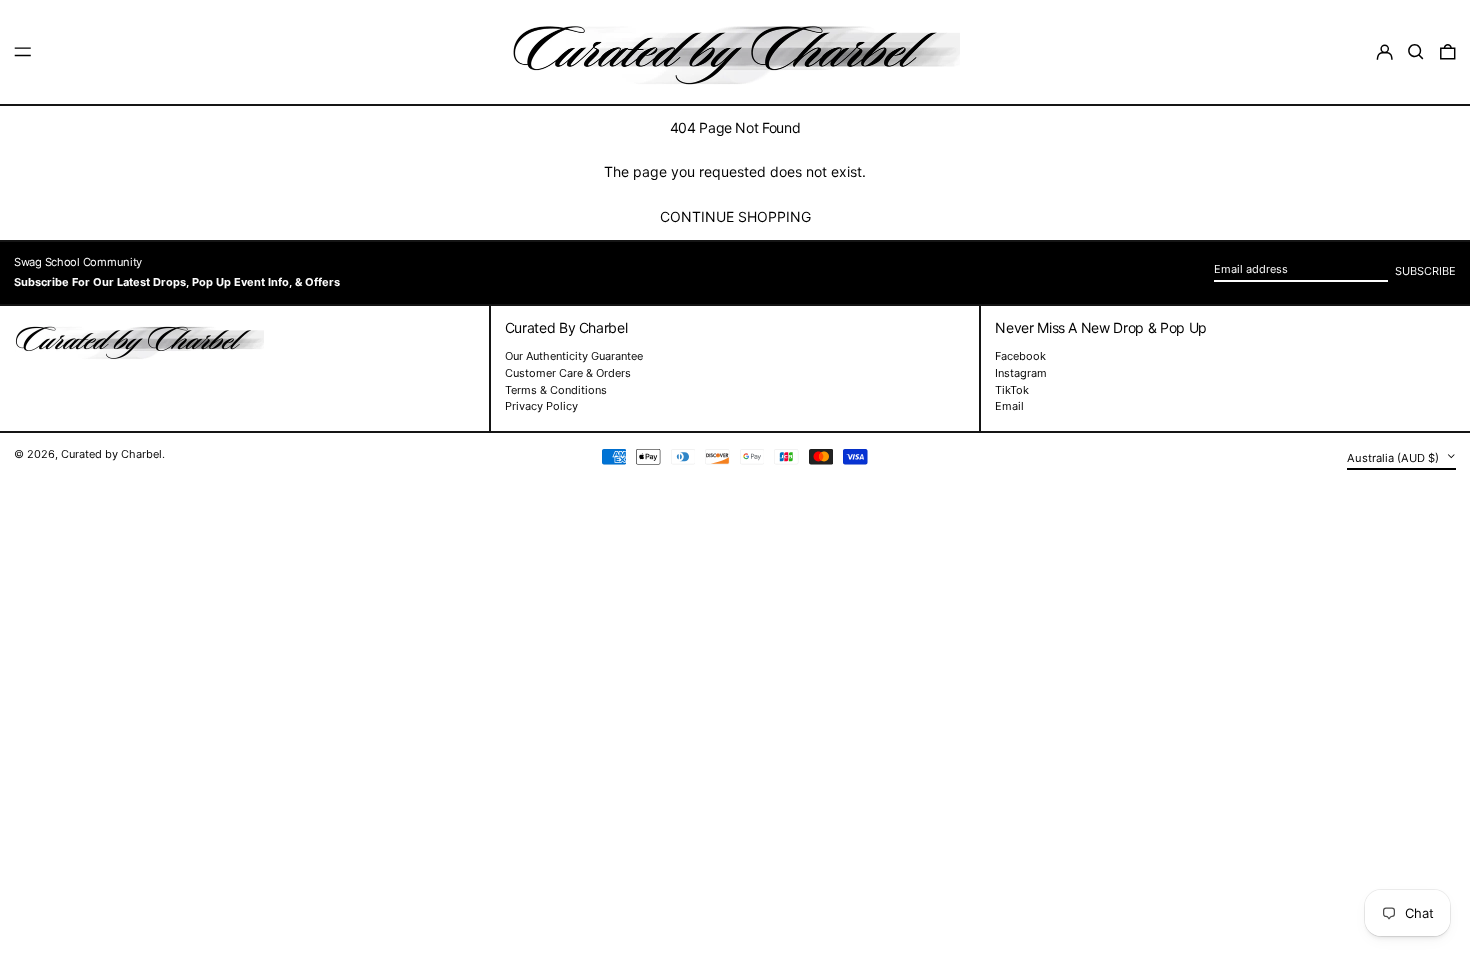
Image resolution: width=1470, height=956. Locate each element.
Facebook (1020, 356)
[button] (1416, 52)
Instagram (1021, 373)
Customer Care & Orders (568, 373)
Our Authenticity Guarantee (574, 356)
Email (1009, 406)
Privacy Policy (541, 406)
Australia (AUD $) (1394, 457)
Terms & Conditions (556, 390)
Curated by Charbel (111, 454)
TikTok (1012, 390)
